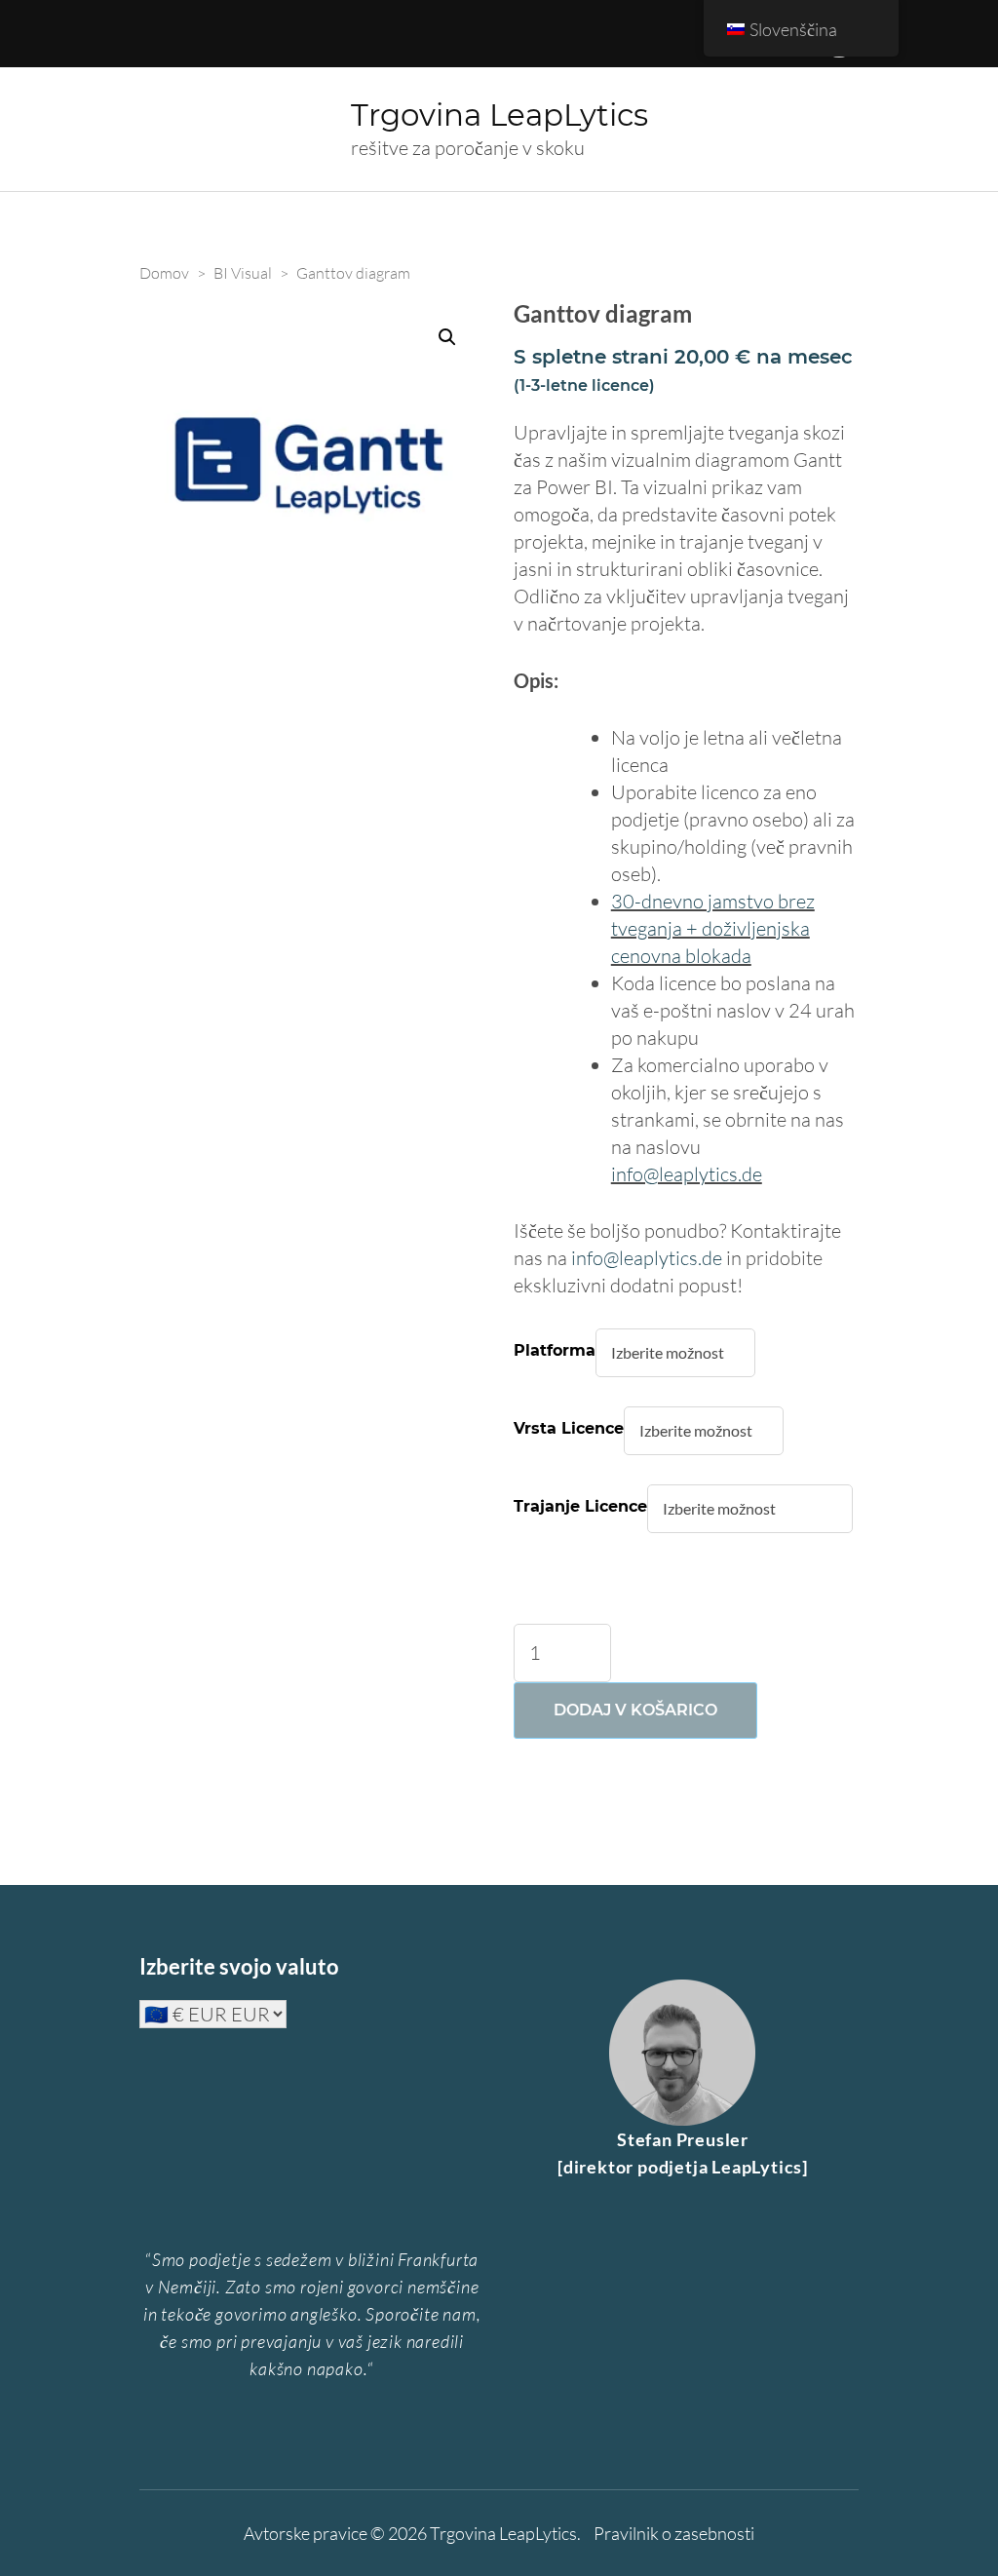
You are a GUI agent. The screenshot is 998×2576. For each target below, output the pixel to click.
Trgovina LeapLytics (499, 115)
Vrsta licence (569, 1428)
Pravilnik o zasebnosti (674, 2533)
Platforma (555, 1350)
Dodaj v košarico (635, 1710)
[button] (447, 337)
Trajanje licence (580, 1506)
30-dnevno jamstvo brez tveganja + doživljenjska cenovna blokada (713, 928)
